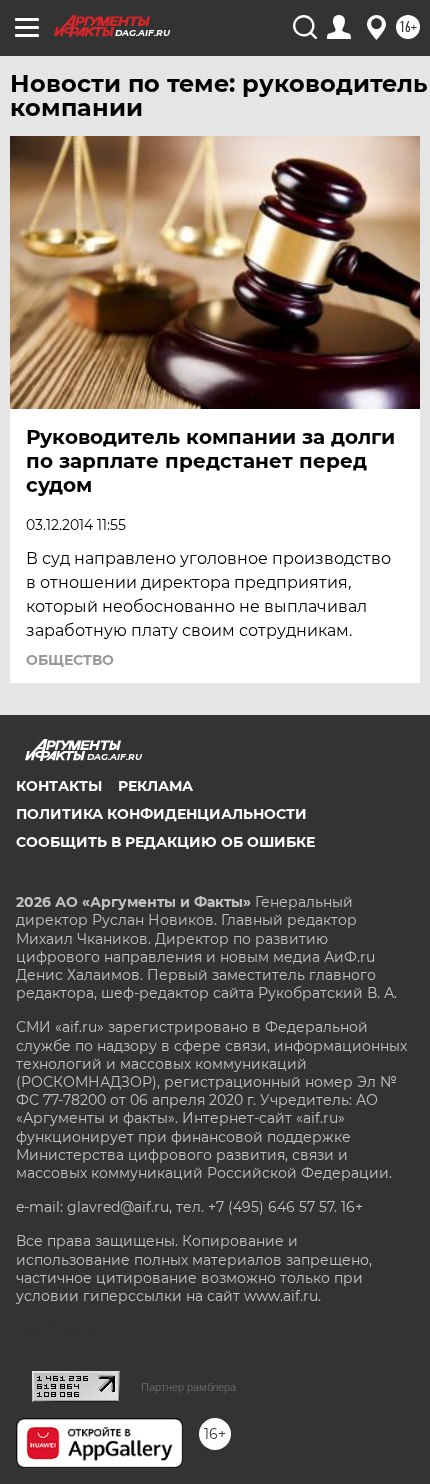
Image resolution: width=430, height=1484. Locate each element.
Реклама (155, 786)
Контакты (59, 786)
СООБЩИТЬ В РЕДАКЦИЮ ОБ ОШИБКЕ (165, 842)
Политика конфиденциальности (161, 814)
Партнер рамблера (188, 1387)
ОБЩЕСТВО (70, 660)
